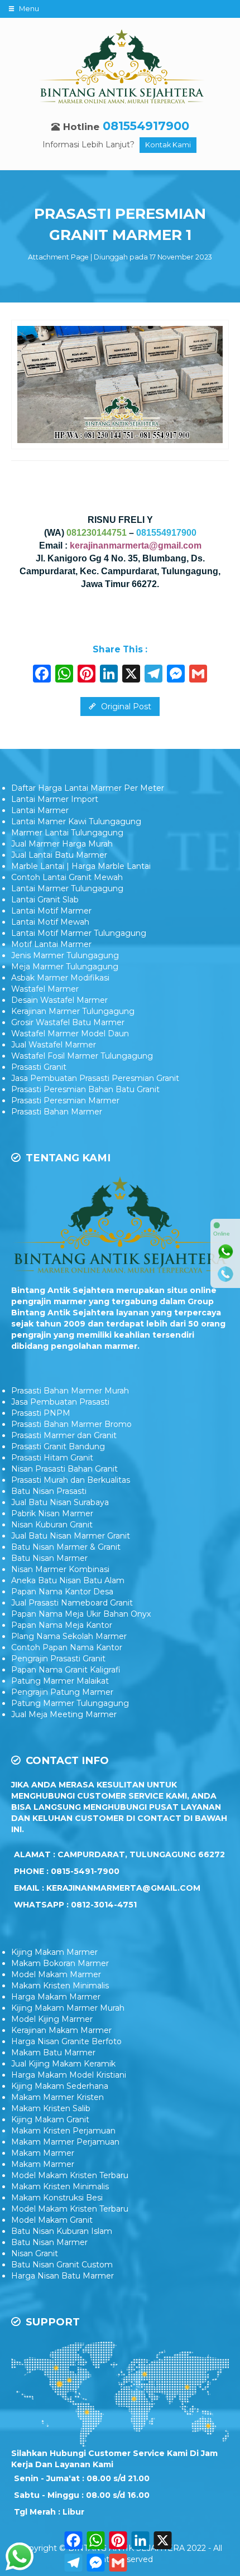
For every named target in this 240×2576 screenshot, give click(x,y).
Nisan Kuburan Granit (52, 1525)
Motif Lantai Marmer (51, 944)
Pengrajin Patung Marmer (62, 1692)
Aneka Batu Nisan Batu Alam (68, 1580)
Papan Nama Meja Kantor (62, 1625)
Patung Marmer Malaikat (60, 1681)
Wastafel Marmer (45, 989)
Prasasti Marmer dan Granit (64, 1435)
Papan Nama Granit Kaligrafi (66, 1670)
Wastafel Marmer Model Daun (70, 1034)
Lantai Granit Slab (45, 900)
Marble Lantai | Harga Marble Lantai (81, 866)
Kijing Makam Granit (50, 2120)
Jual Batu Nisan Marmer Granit (71, 1536)
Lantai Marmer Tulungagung (67, 888)
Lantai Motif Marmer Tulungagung (79, 933)
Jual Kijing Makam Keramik (63, 2064)
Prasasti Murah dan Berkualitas (71, 1480)
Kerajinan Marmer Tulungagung (73, 1011)
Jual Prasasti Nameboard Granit (72, 1603)
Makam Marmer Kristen (57, 2097)
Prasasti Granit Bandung (58, 1446)
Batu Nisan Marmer (49, 1558)
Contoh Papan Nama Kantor (67, 1647)
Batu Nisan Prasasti (49, 1491)
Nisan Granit (35, 2253)
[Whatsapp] (225, 1252)
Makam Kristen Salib (51, 2108)
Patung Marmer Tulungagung (70, 1703)
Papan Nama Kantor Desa (62, 1592)
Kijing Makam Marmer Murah (68, 2008)
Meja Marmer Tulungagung (65, 967)
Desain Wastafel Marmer (59, 1000)
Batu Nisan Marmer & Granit (66, 1547)
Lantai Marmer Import (55, 799)
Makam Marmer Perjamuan (65, 2142)
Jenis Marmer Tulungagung (65, 955)
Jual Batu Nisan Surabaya (60, 1502)
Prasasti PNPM (41, 1413)
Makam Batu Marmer (53, 2053)
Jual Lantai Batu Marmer (59, 855)
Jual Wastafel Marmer (54, 1045)
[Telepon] (225, 1274)
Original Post (125, 707)
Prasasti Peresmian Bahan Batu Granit (85, 1089)
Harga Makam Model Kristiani (69, 2075)
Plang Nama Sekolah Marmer (69, 1636)
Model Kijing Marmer (52, 2019)
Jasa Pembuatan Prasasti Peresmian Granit (95, 1078)
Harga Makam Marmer (56, 1997)
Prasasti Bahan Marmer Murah (70, 1391)
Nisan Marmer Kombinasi (60, 1569)
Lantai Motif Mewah (50, 922)
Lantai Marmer (40, 810)
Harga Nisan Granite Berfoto (66, 2041)
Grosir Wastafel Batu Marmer (68, 1022)
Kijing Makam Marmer (54, 1952)
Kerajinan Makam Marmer (61, 2030)
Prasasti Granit (39, 1067)
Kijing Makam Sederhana (60, 2086)
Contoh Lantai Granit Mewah (67, 877)
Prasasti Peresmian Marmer (65, 1100)
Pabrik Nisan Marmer (52, 1513)
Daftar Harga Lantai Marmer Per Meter (88, 788)
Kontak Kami (168, 145)
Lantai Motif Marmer (51, 911)
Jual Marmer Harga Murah (62, 844)
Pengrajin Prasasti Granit (58, 1659)
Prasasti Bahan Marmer (57, 1112)
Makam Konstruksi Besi (57, 2198)
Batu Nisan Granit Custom (62, 2265)
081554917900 (146, 126)
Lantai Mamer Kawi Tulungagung (76, 821)
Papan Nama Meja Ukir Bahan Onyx (81, 1614)
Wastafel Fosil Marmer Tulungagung (82, 1056)
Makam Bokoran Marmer (60, 1963)
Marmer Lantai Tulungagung (67, 833)
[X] (131, 675)
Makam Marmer (43, 2153)
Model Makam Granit (52, 2220)
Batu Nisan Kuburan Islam (62, 2231)
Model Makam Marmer (56, 1974)
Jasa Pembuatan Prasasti (60, 1402)
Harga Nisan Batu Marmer (63, 2276)
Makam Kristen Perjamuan (63, 2131)
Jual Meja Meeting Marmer (64, 1714)
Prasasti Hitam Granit (52, 1458)
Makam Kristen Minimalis (60, 1986)
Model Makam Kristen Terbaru (70, 2175)
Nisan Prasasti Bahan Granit (64, 1469)
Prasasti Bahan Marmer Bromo (71, 1424)
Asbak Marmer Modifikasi (60, 978)
